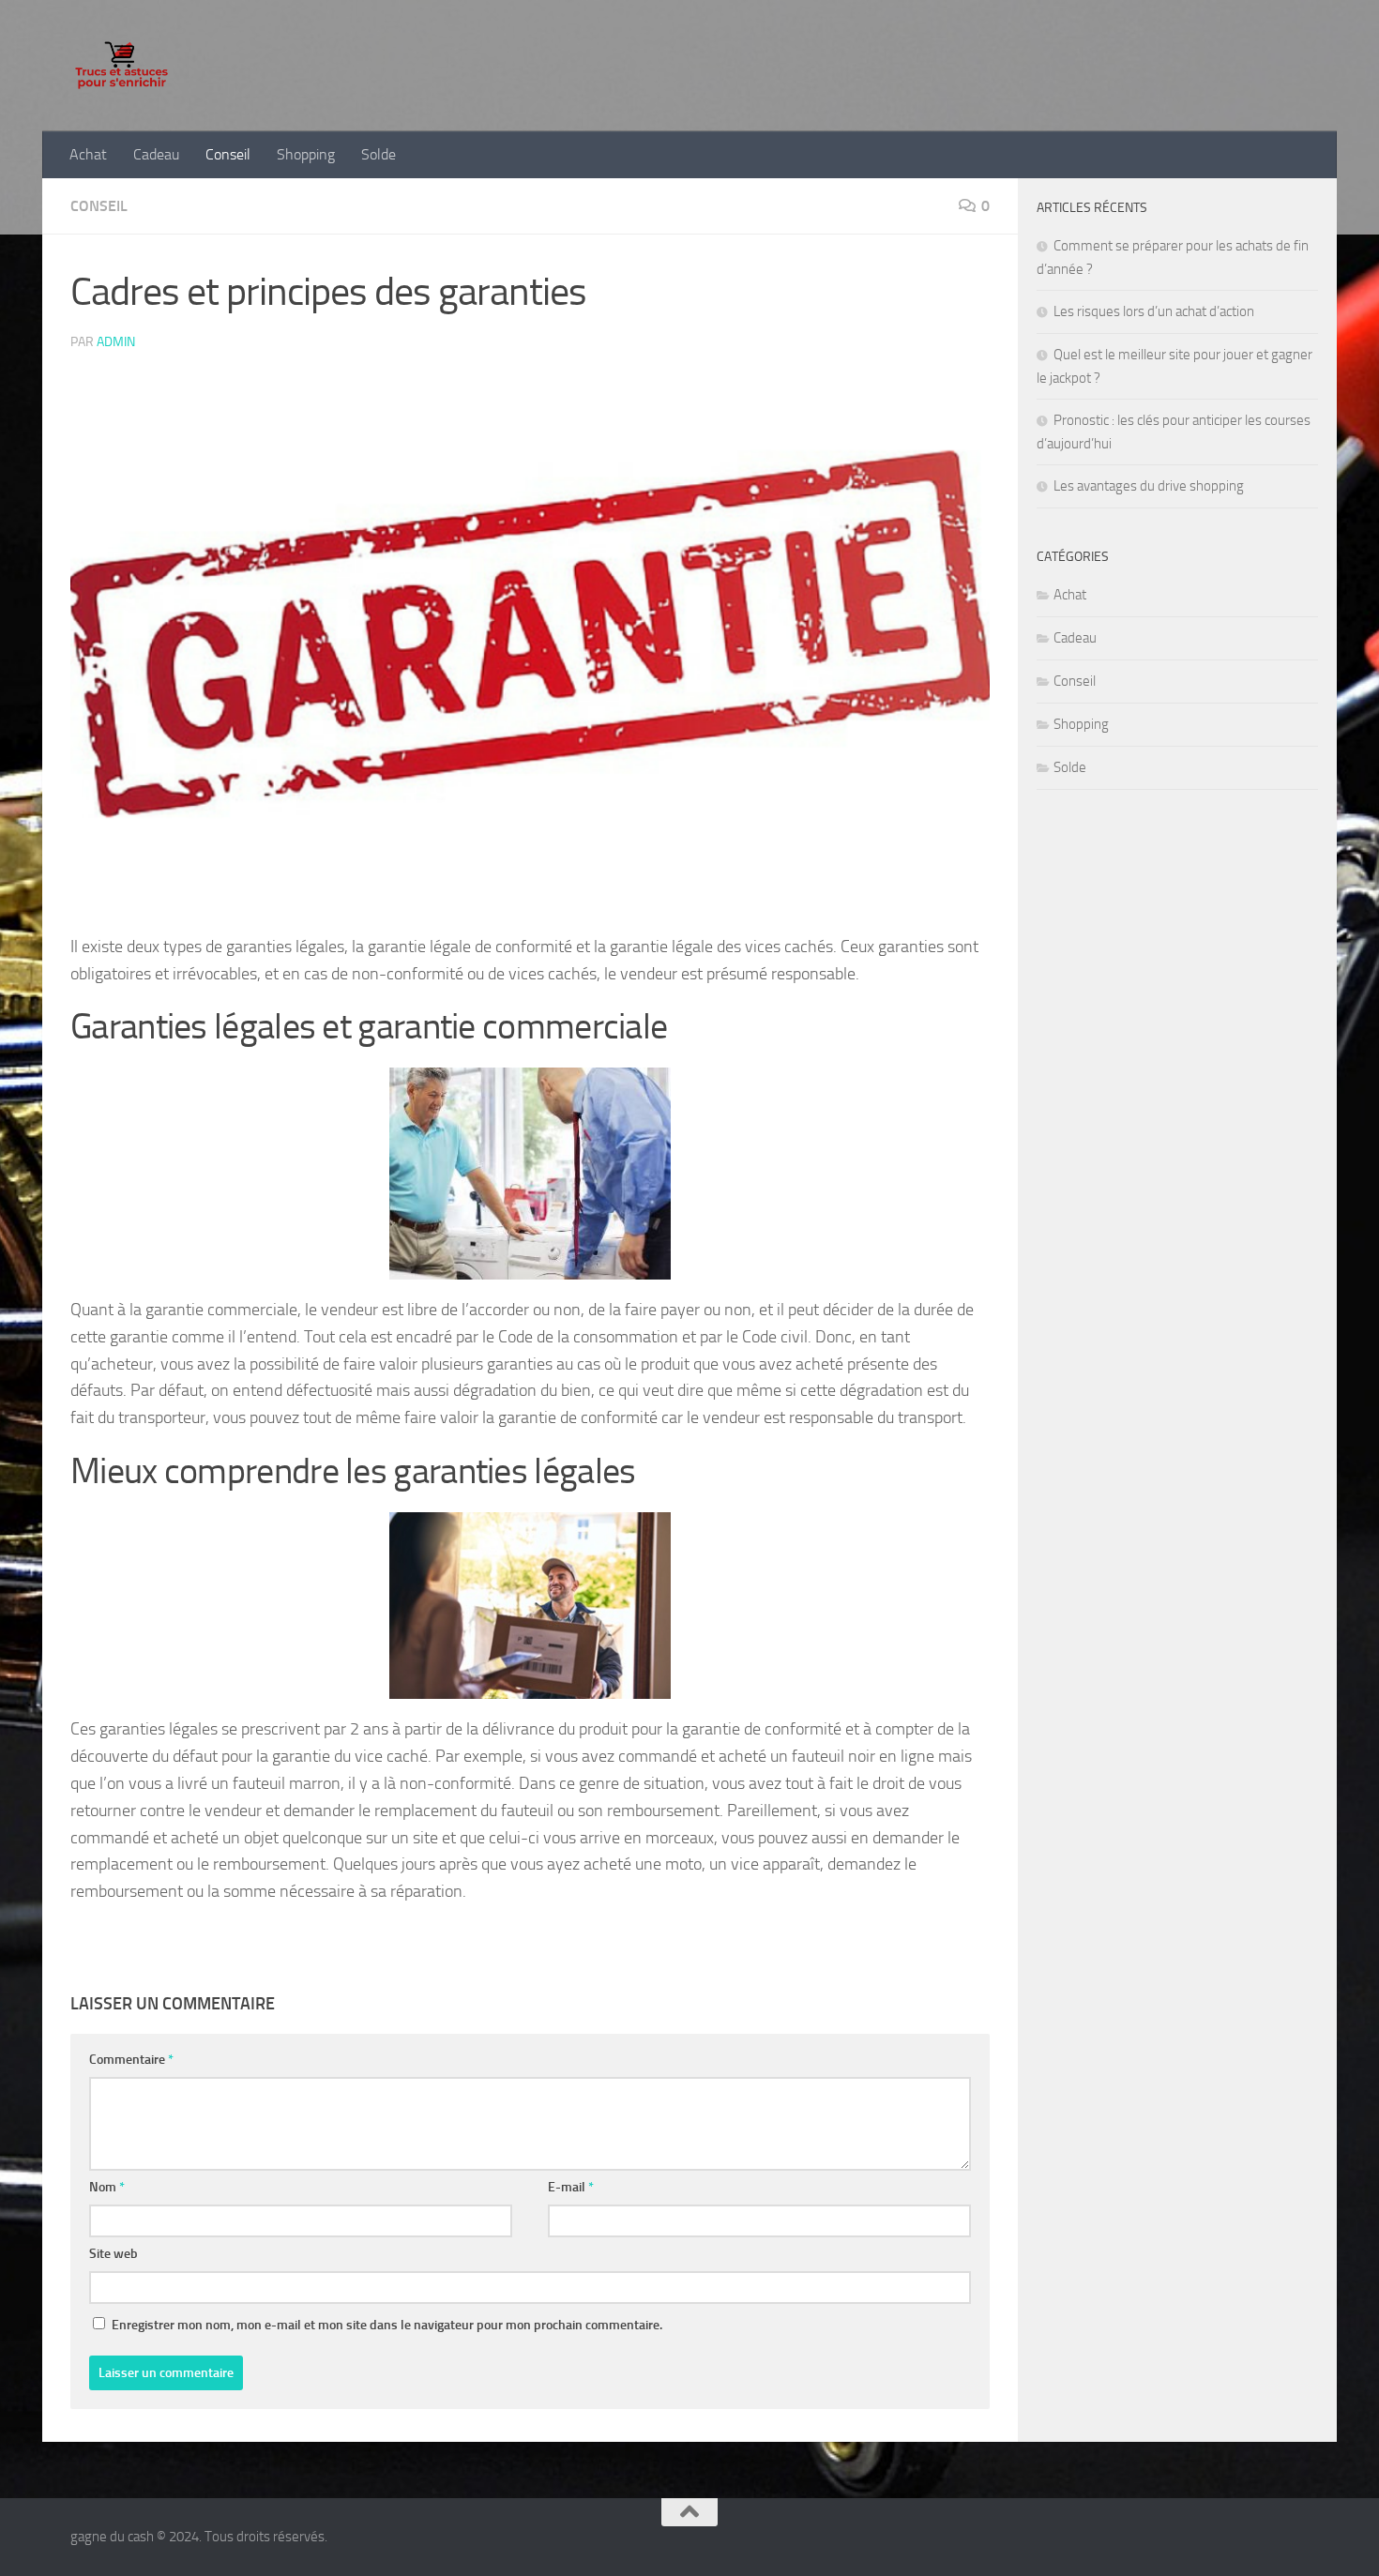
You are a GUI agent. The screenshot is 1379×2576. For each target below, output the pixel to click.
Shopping (306, 154)
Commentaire (131, 2060)
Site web (114, 2254)
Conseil (228, 154)
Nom (107, 2187)
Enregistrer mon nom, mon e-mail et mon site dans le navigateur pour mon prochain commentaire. (387, 2325)
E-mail (571, 2187)
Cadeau (156, 154)
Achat (88, 154)
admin (116, 342)
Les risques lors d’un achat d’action (1154, 311)
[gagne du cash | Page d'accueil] (121, 66)
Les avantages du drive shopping (1149, 486)
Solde (379, 154)
